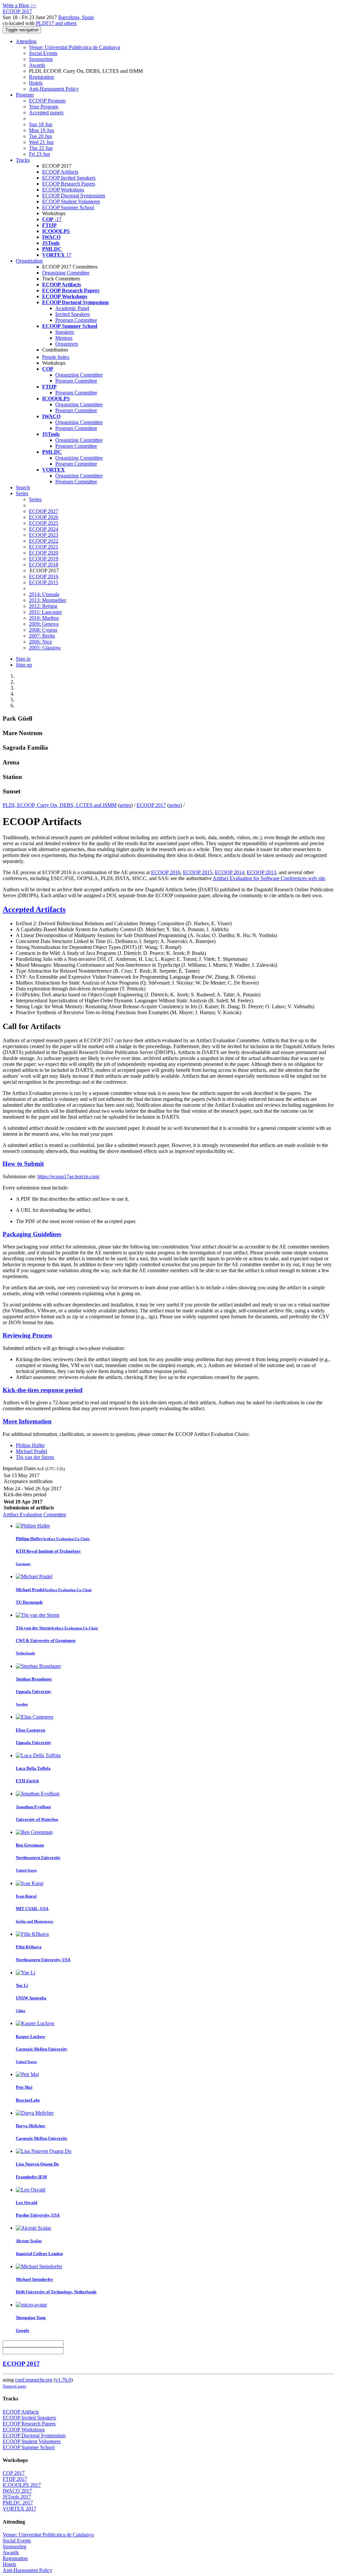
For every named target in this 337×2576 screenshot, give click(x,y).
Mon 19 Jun (41, 130)
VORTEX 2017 (19, 2509)
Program (25, 95)
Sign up (24, 665)
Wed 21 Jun (41, 142)
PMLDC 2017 (18, 2503)
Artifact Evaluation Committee (34, 1515)
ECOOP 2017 (151, 805)
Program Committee (76, 320)
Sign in (23, 659)
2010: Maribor (44, 618)
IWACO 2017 (17, 2491)
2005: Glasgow (45, 648)
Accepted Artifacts (34, 909)
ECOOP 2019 (44, 559)
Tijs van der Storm (35, 1457)
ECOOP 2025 (44, 523)
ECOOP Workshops (63, 190)
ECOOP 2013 (261, 872)
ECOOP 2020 (44, 553)
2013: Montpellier (48, 600)
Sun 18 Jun (41, 124)
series (125, 805)
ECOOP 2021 (44, 547)
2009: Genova (44, 624)
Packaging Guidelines (32, 1234)
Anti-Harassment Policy (54, 89)
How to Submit (23, 1164)
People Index (56, 357)
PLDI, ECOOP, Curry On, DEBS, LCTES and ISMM (60, 805)
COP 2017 (14, 2473)
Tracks (23, 160)
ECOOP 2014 (230, 872)
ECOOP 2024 (44, 529)
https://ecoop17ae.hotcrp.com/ (69, 1176)
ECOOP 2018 (44, 565)
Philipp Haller (30, 1445)
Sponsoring (41, 59)
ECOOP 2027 (44, 511)
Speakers (65, 332)
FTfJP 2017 (15, 2479)
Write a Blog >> (19, 5)
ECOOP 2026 (44, 517)
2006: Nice (40, 642)
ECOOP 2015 (44, 582)
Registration (41, 77)
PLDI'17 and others (56, 23)
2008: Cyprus (43, 630)
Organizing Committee (66, 273)
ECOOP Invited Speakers (69, 178)
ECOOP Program (47, 101)
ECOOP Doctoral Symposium (74, 196)
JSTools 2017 (17, 2497)
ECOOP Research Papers (69, 184)
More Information (27, 1421)
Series (35, 499)
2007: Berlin (42, 636)
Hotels (36, 83)
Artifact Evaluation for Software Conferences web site (269, 878)
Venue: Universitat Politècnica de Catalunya (75, 47)
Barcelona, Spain (76, 17)
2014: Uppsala (44, 594)
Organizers (67, 344)
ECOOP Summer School (68, 207)
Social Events (43, 53)
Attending (26, 41)
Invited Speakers (73, 314)
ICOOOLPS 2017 (22, 2485)
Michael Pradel (31, 1451)
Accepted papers (46, 113)
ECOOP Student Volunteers (71, 201)
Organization (29, 261)
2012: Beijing (43, 606)
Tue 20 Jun (40, 136)
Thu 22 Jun (41, 148)
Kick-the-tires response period (43, 1390)
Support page (14, 2386)
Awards (37, 65)
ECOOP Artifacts (60, 172)
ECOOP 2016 (44, 576)
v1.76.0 (63, 2380)
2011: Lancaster (45, 612)
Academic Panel (72, 308)
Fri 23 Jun (39, 154)
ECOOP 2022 (44, 541)
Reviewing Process (27, 1335)
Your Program (44, 107)
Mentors (64, 338)
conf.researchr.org (34, 2380)
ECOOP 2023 (44, 535)
